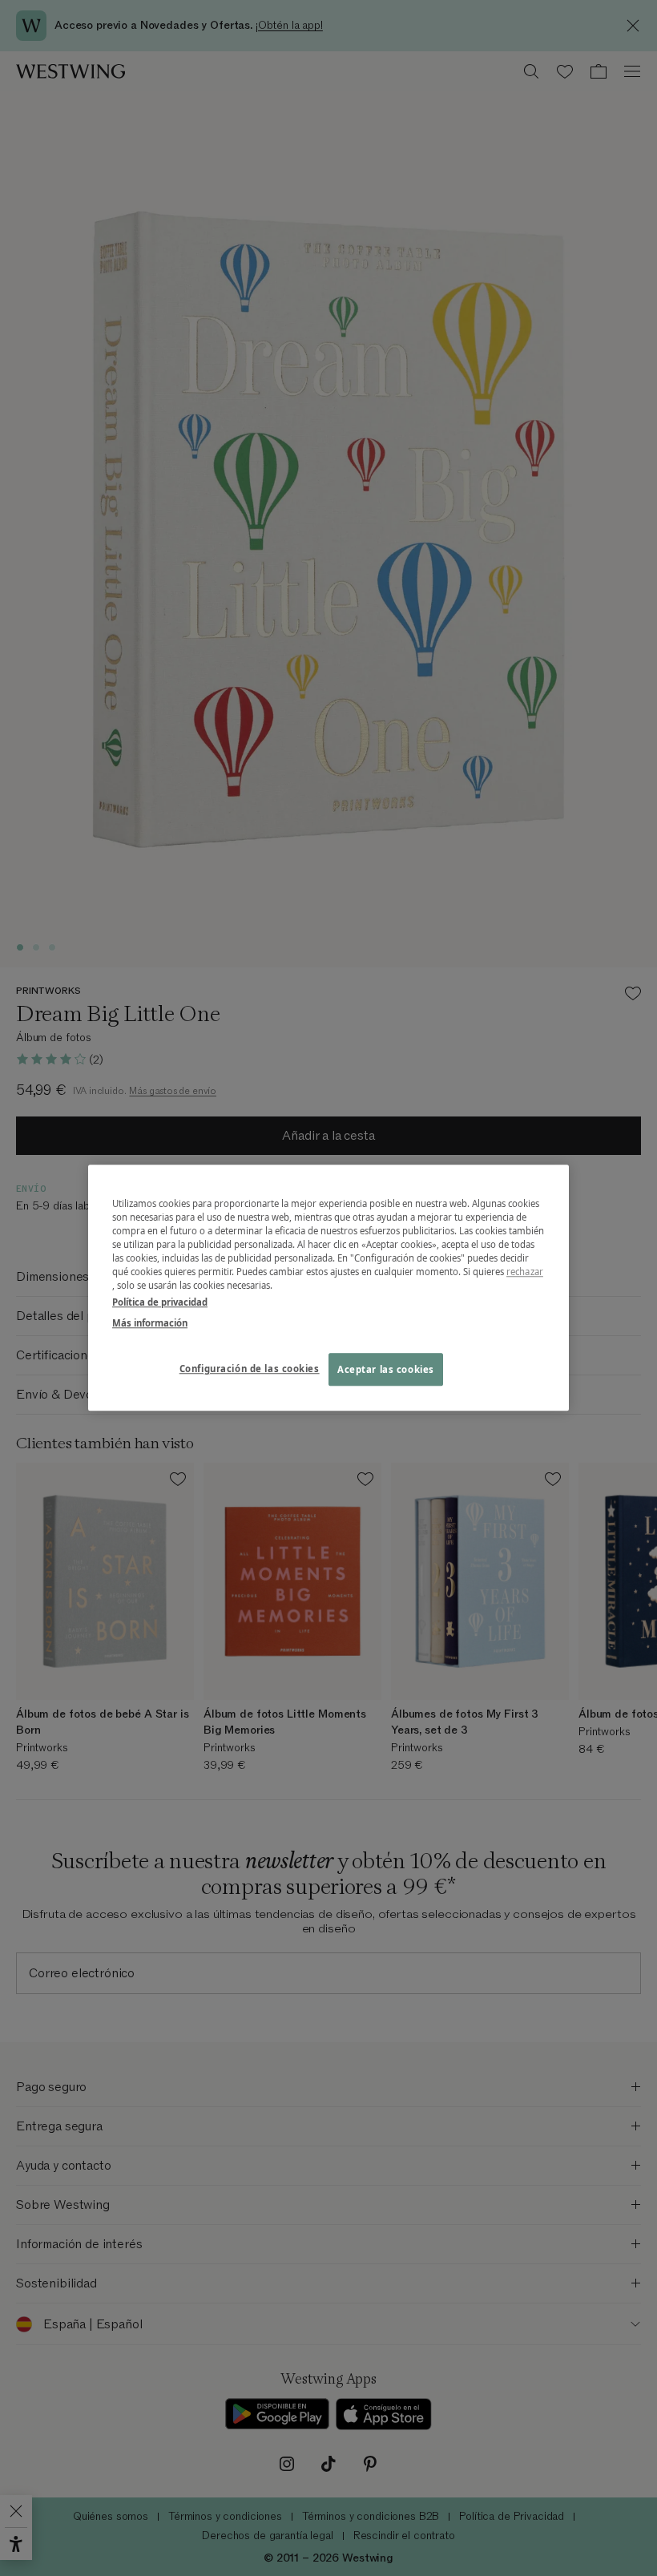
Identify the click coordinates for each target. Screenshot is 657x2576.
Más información (150, 1323)
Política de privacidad (160, 1303)
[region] (328, 1288)
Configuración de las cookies (250, 1369)
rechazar (525, 1272)
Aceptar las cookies (386, 1369)
